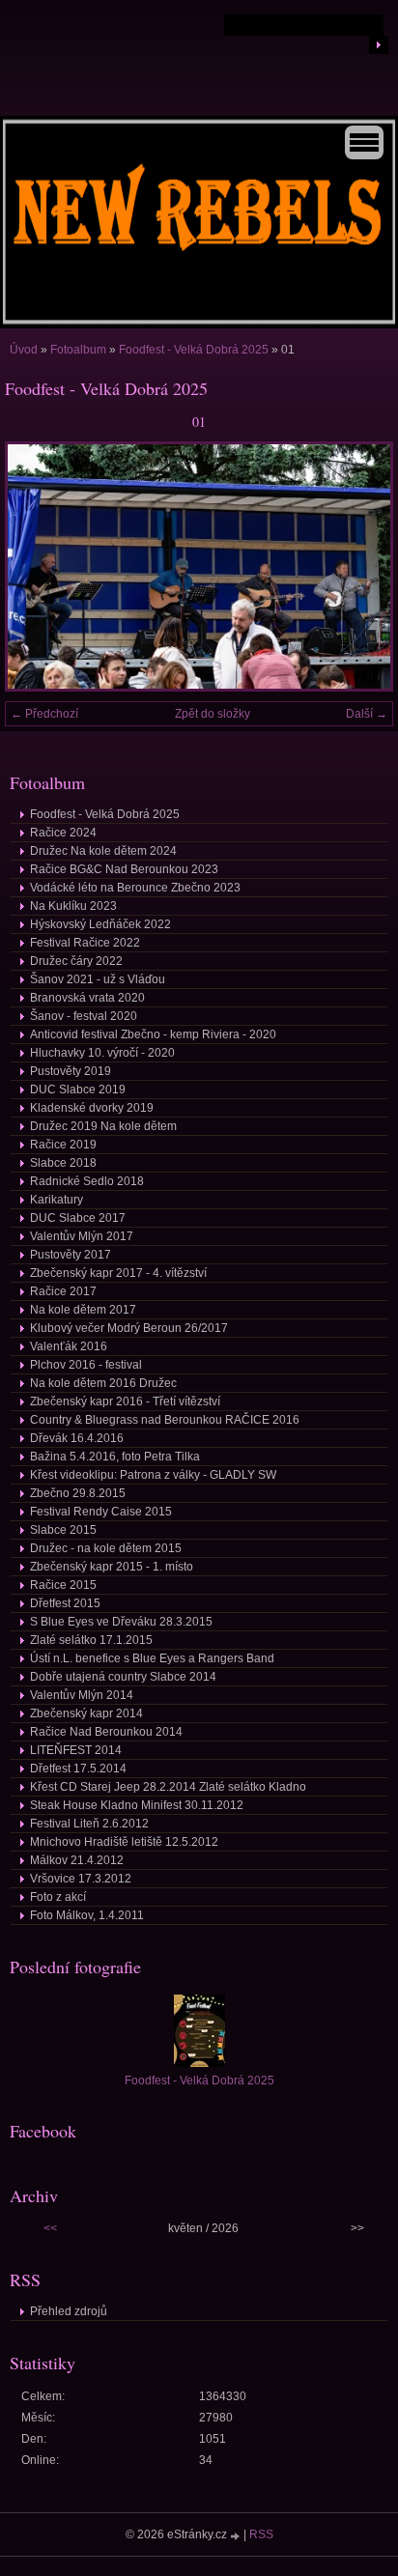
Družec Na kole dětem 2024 (103, 851)
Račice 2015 (63, 1585)
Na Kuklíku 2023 (73, 906)
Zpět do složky (213, 714)
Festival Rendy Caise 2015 (101, 1512)
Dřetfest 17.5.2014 (78, 1769)
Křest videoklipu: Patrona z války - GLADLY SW (153, 1475)
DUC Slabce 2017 (78, 1218)
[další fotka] (362, 566)
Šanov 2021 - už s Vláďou (98, 979)
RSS (261, 2534)
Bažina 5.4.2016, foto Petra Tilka (115, 1457)
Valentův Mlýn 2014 (82, 1695)
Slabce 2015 (63, 1530)
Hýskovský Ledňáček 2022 (100, 924)
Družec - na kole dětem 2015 (106, 1548)
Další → (367, 714)
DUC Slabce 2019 (78, 1090)
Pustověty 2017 (71, 1255)
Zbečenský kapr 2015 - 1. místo (112, 1567)
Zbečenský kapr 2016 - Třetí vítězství (125, 1401)
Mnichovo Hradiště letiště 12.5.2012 (124, 1842)
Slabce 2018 (63, 1163)
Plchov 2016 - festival (86, 1365)
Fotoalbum (78, 350)
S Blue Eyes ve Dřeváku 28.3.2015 (121, 1622)
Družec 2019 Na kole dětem (103, 1126)
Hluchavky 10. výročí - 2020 (102, 1053)
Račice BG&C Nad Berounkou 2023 (124, 869)
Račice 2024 (63, 833)
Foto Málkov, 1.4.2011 (87, 1915)
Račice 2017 (63, 1291)
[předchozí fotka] (36, 566)
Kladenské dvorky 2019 (92, 1108)
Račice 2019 (63, 1145)
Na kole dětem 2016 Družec (103, 1383)
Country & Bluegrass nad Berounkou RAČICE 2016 (165, 1420)
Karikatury (57, 1200)
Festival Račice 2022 (85, 943)
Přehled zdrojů (69, 2311)
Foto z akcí (58, 1897)
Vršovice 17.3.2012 (81, 1879)
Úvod (24, 350)
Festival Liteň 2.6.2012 (89, 1824)
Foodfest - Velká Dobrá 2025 (194, 350)
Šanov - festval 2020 (84, 1016)
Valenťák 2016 (69, 1346)
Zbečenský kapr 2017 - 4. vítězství (118, 1273)
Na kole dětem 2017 (83, 1310)
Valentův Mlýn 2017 (82, 1236)
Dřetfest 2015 (65, 1603)
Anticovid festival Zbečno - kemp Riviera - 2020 (153, 1034)
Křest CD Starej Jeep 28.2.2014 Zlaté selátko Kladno (168, 1787)
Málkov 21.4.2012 (77, 1860)
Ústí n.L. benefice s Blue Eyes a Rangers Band (152, 1658)
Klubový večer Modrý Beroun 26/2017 (129, 1328)
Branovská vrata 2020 (87, 998)
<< (50, 2228)
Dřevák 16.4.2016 (77, 1438)
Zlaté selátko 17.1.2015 (91, 1640)
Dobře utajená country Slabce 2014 (123, 1677)
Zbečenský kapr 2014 (86, 1713)
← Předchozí (44, 714)
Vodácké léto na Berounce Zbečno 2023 (135, 888)
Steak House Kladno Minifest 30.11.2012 (137, 1805)
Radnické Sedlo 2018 (87, 1181)
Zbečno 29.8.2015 (78, 1493)
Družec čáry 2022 (76, 961)
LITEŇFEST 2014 (76, 1750)
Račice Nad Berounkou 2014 (106, 1732)
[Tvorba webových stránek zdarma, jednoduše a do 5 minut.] (237, 2536)
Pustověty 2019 (71, 1071)
